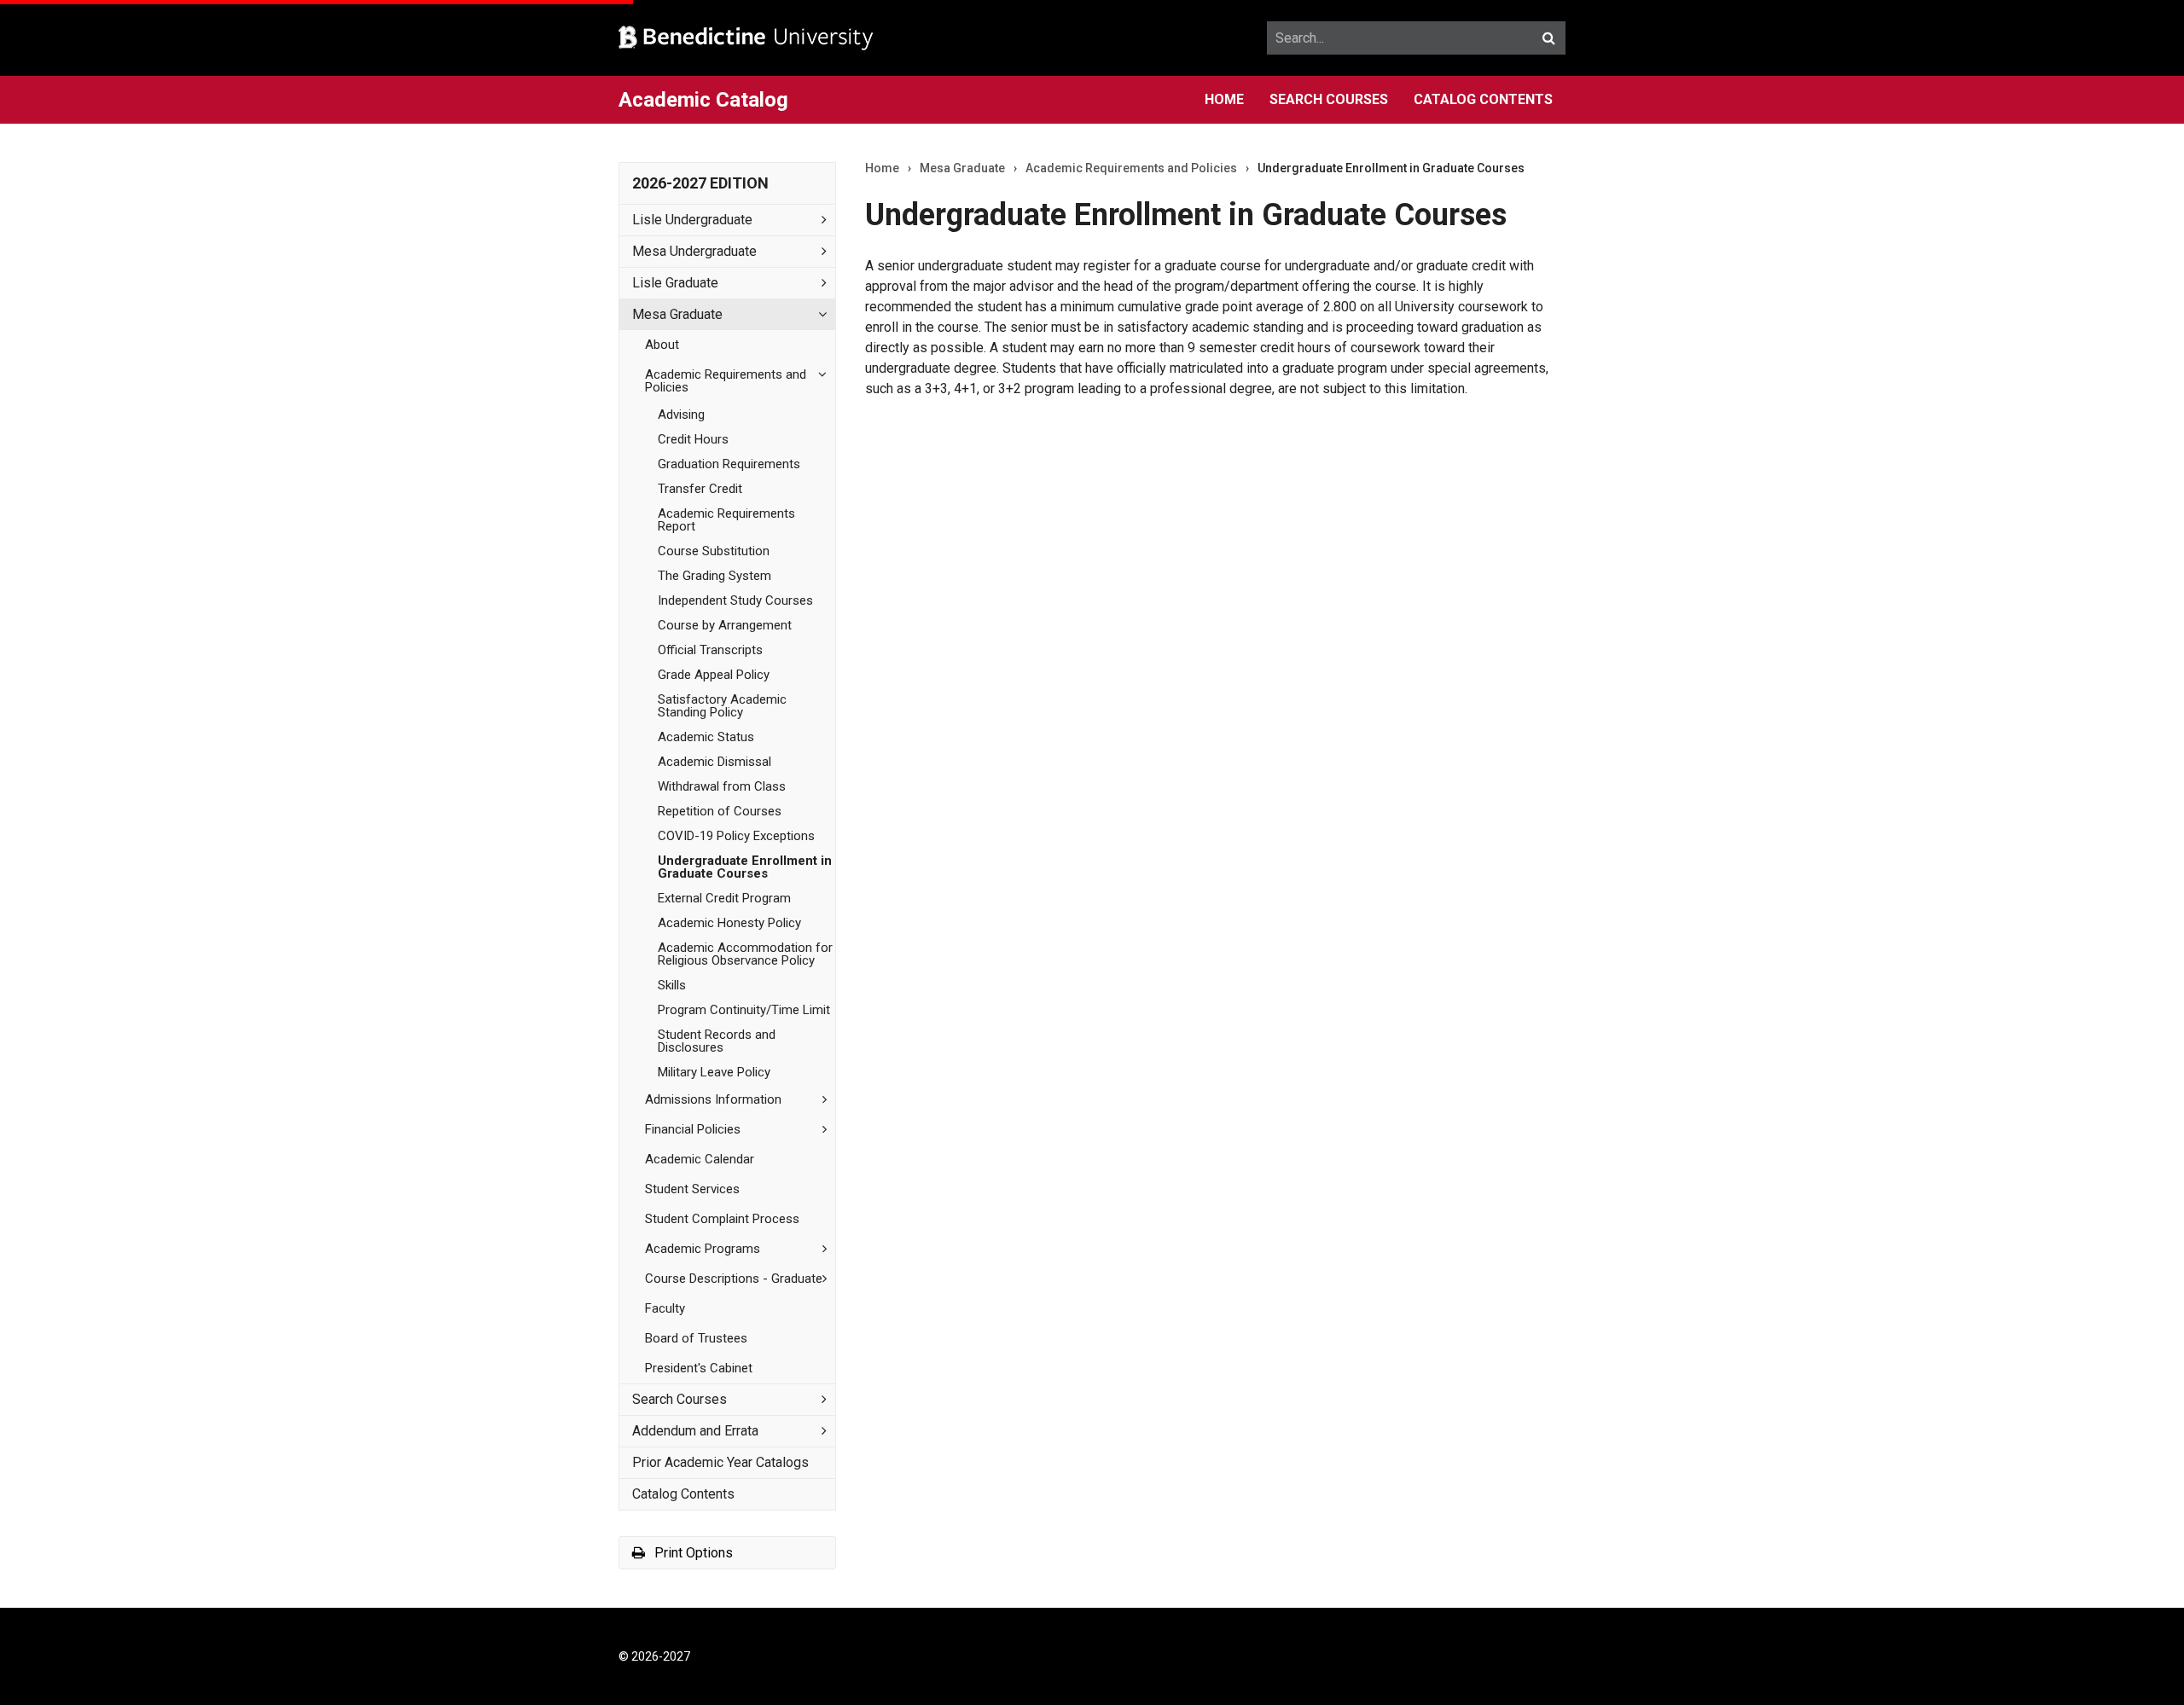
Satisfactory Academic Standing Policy (722, 706)
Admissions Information (713, 1099)
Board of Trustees (696, 1338)
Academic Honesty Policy (729, 923)
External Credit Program (724, 898)
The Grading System (714, 576)
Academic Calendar (700, 1159)
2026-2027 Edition (700, 183)
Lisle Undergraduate (692, 220)
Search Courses (1329, 99)
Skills (672, 985)
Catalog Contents (1483, 99)
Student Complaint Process (722, 1219)
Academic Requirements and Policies (726, 381)
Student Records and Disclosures (717, 1041)
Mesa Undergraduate (694, 251)
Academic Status (706, 737)
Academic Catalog (703, 100)
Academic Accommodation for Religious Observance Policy (745, 954)
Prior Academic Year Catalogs (720, 1462)
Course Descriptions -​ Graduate (734, 1279)
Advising (681, 415)
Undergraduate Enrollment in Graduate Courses (745, 867)
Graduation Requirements (729, 464)
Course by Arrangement (725, 625)
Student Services (692, 1189)
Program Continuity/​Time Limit (744, 1010)
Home (1224, 99)
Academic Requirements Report (726, 520)
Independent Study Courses (735, 600)
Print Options (692, 1553)
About (662, 345)
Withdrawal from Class (722, 786)
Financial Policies (693, 1129)
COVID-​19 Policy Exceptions (736, 836)
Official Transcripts (710, 650)
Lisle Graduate (675, 283)
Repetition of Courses (720, 811)
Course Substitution (714, 551)
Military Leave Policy (714, 1072)
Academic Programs (703, 1249)
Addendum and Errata (695, 1431)
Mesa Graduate (677, 314)
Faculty (665, 1308)
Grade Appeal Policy (714, 675)
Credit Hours (693, 439)
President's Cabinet (699, 1368)
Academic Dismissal (714, 762)
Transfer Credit (700, 489)
